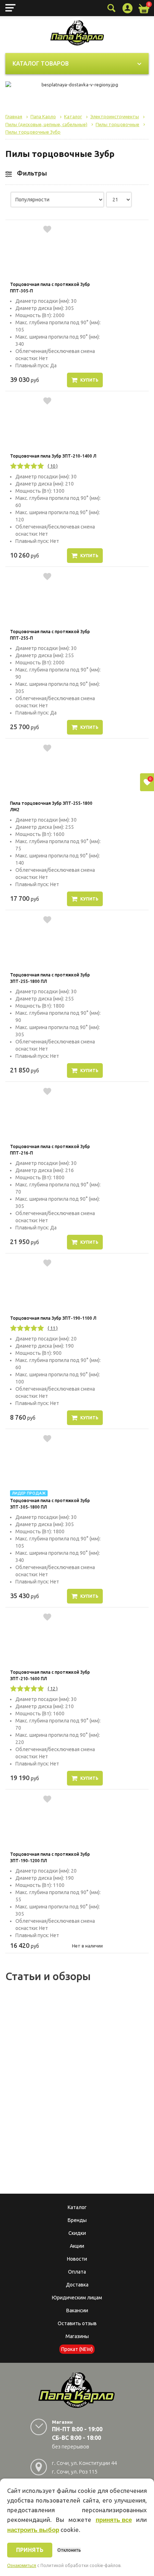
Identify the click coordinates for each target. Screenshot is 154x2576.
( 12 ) (53, 1688)
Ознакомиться (22, 2566)
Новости (77, 2259)
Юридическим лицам (77, 2298)
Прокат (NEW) (77, 2349)
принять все (114, 2520)
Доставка (77, 2285)
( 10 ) (53, 466)
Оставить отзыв (77, 2323)
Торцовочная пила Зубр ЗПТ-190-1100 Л (53, 1318)
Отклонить (69, 2550)
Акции (77, 2246)
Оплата (77, 2272)
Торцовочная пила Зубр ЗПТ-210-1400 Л (53, 456)
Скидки (77, 2233)
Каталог (77, 2207)
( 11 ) (53, 1328)
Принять (30, 2550)
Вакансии (77, 2310)
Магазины (77, 2336)
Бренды (77, 2220)
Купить (89, 380)
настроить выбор (33, 2530)
